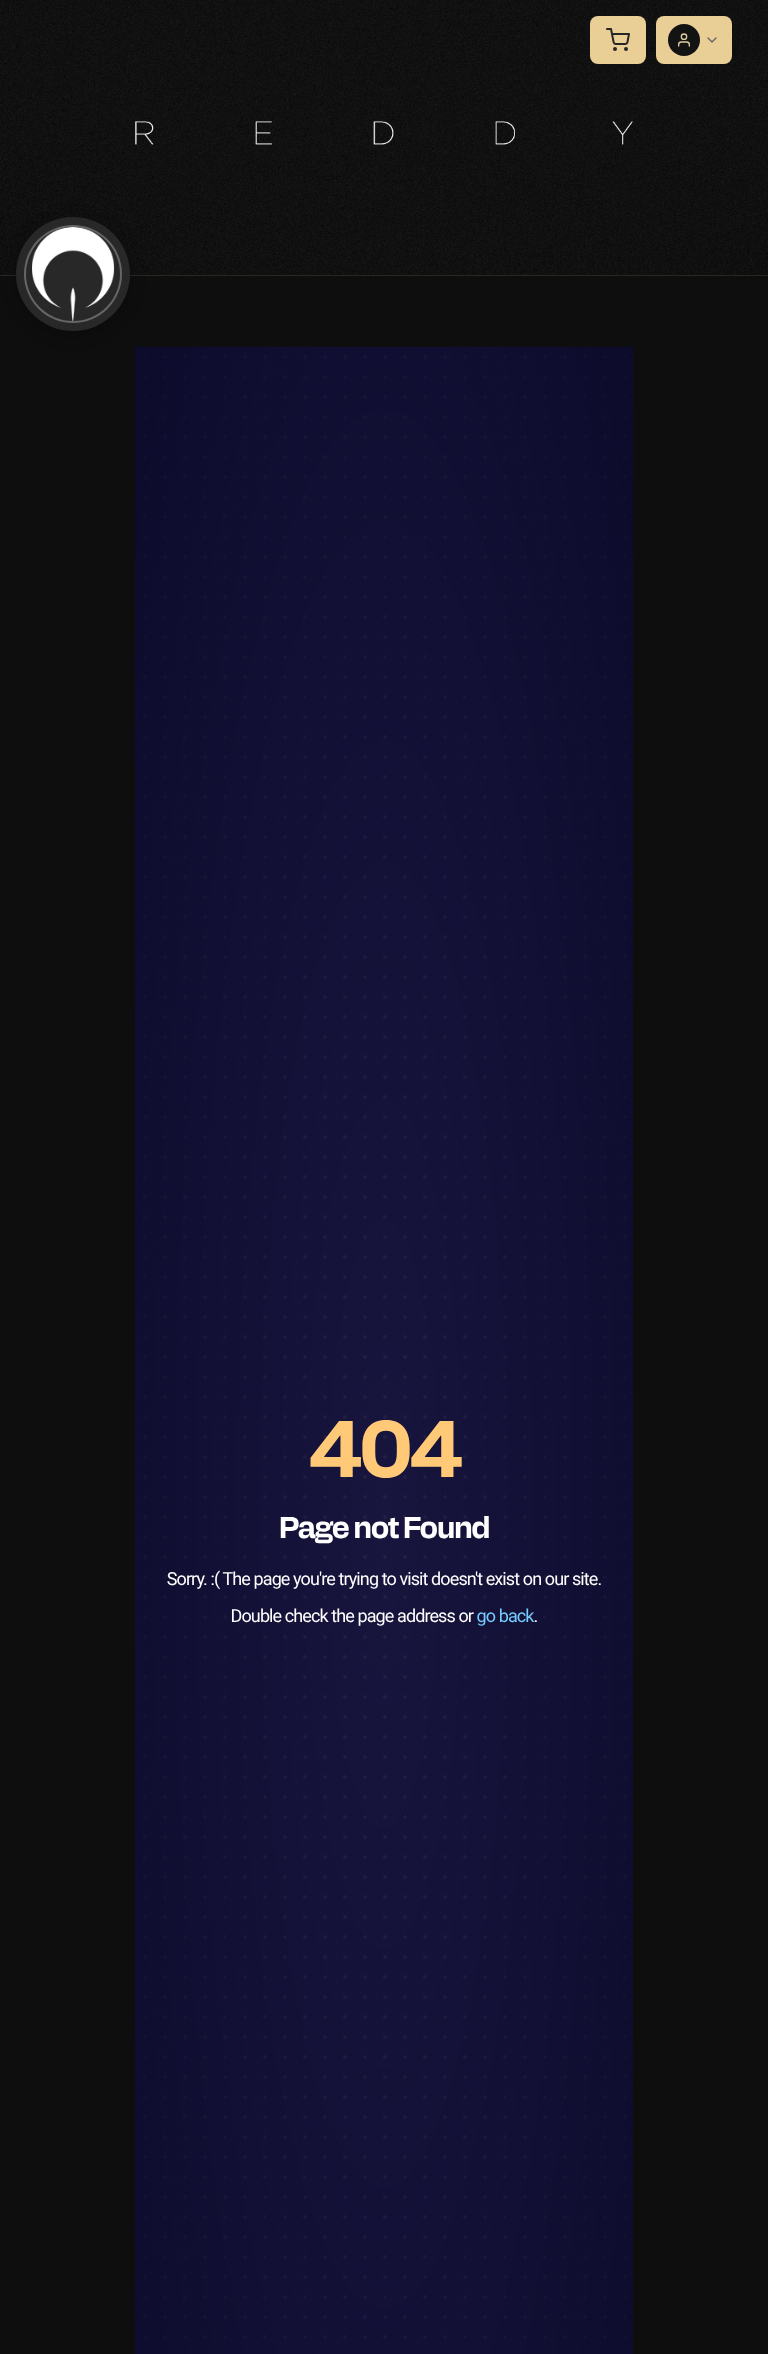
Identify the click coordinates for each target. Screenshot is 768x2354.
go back (505, 1616)
